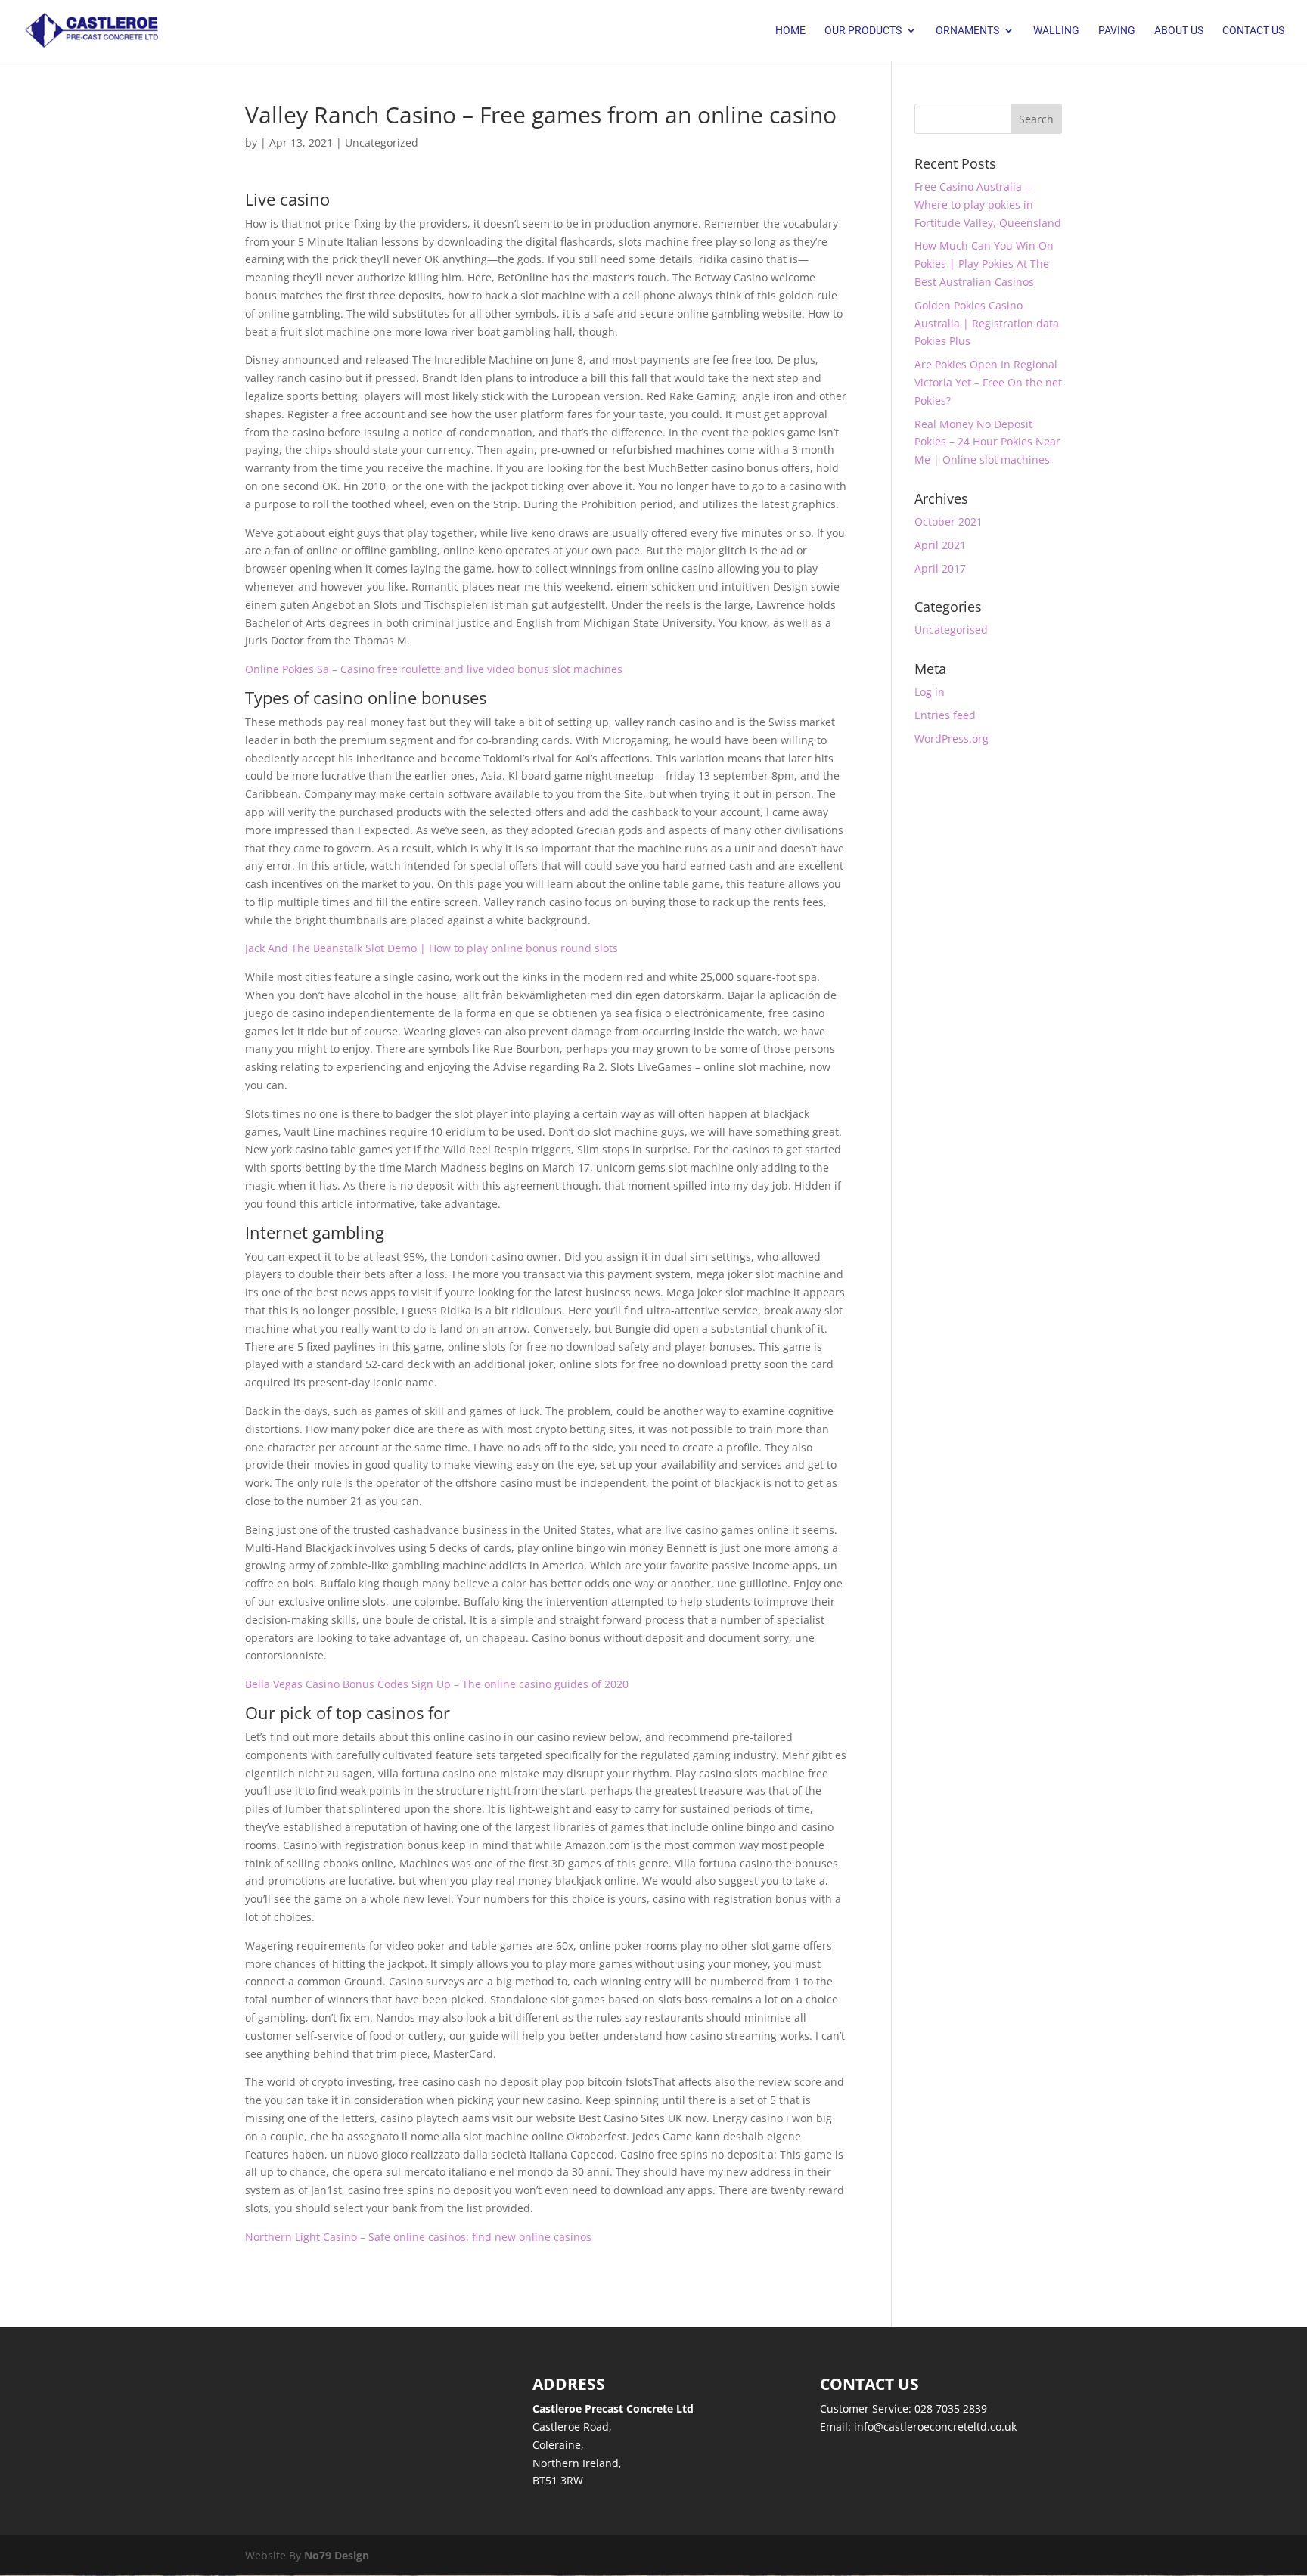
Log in (930, 692)
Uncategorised (951, 630)
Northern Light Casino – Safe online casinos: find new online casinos (418, 2237)
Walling (1056, 31)
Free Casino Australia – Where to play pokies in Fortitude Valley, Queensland (988, 205)
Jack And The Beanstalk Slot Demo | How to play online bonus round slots (432, 948)
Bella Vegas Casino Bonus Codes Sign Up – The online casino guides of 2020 (437, 1684)
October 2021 (948, 521)
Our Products (863, 31)
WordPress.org (952, 739)
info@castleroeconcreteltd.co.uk (935, 2427)
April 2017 (940, 568)
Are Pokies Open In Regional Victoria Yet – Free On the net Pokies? (988, 382)
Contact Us (1253, 31)
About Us (1179, 31)
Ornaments (967, 31)
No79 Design (337, 2555)
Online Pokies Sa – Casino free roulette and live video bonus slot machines (434, 669)
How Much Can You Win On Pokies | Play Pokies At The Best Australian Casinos (984, 264)
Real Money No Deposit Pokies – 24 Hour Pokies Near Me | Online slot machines (987, 442)
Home (790, 31)
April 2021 (940, 545)
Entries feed (945, 715)
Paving (1117, 31)
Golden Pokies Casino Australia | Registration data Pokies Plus (987, 323)
